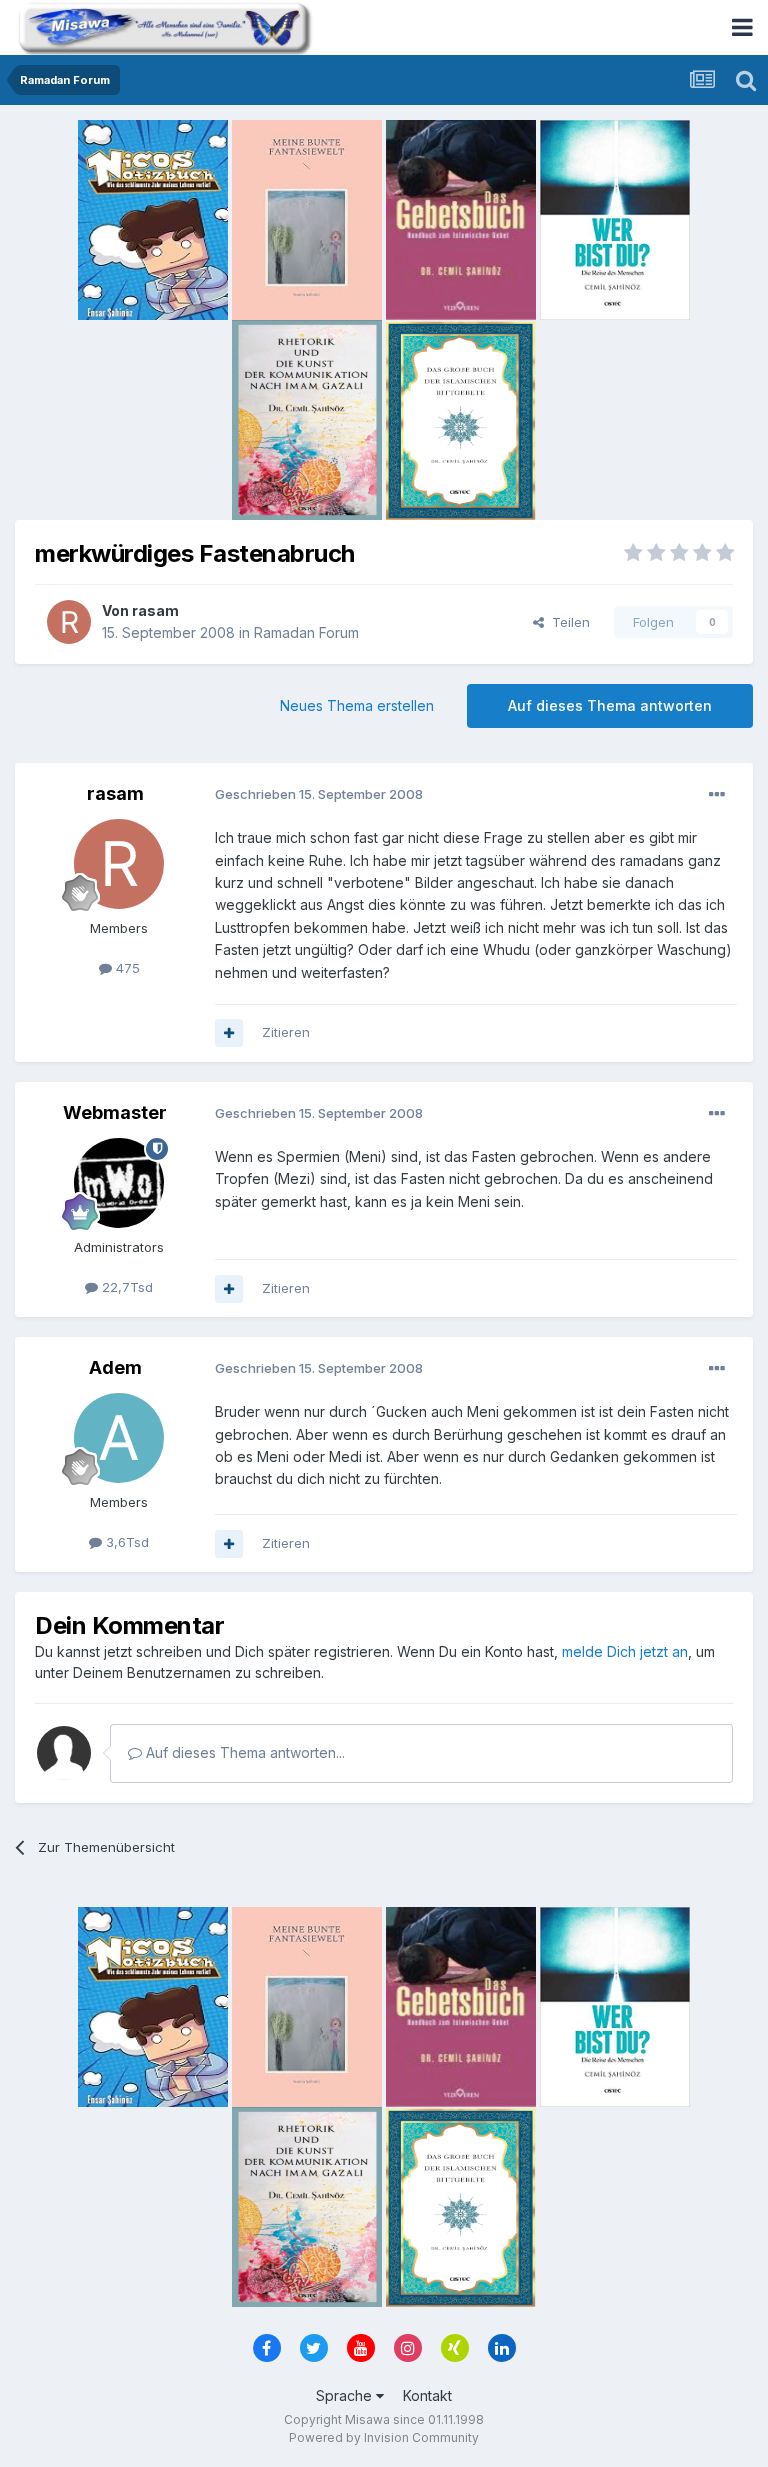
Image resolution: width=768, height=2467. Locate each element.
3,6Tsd (125, 1542)
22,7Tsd (125, 1287)
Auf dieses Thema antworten (610, 705)
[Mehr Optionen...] (717, 795)
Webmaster (115, 1112)
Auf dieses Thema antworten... (243, 1752)
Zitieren (286, 1032)
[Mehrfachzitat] (229, 1033)
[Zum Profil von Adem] (119, 1438)
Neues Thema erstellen (357, 705)
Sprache (346, 2395)
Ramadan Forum (306, 632)
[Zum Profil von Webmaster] (119, 1183)
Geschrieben (319, 794)
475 (126, 968)
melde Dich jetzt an (625, 1651)
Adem (115, 1367)
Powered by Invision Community (384, 2437)
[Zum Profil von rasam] (69, 622)
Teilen (567, 622)
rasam (155, 610)
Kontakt (427, 2395)
